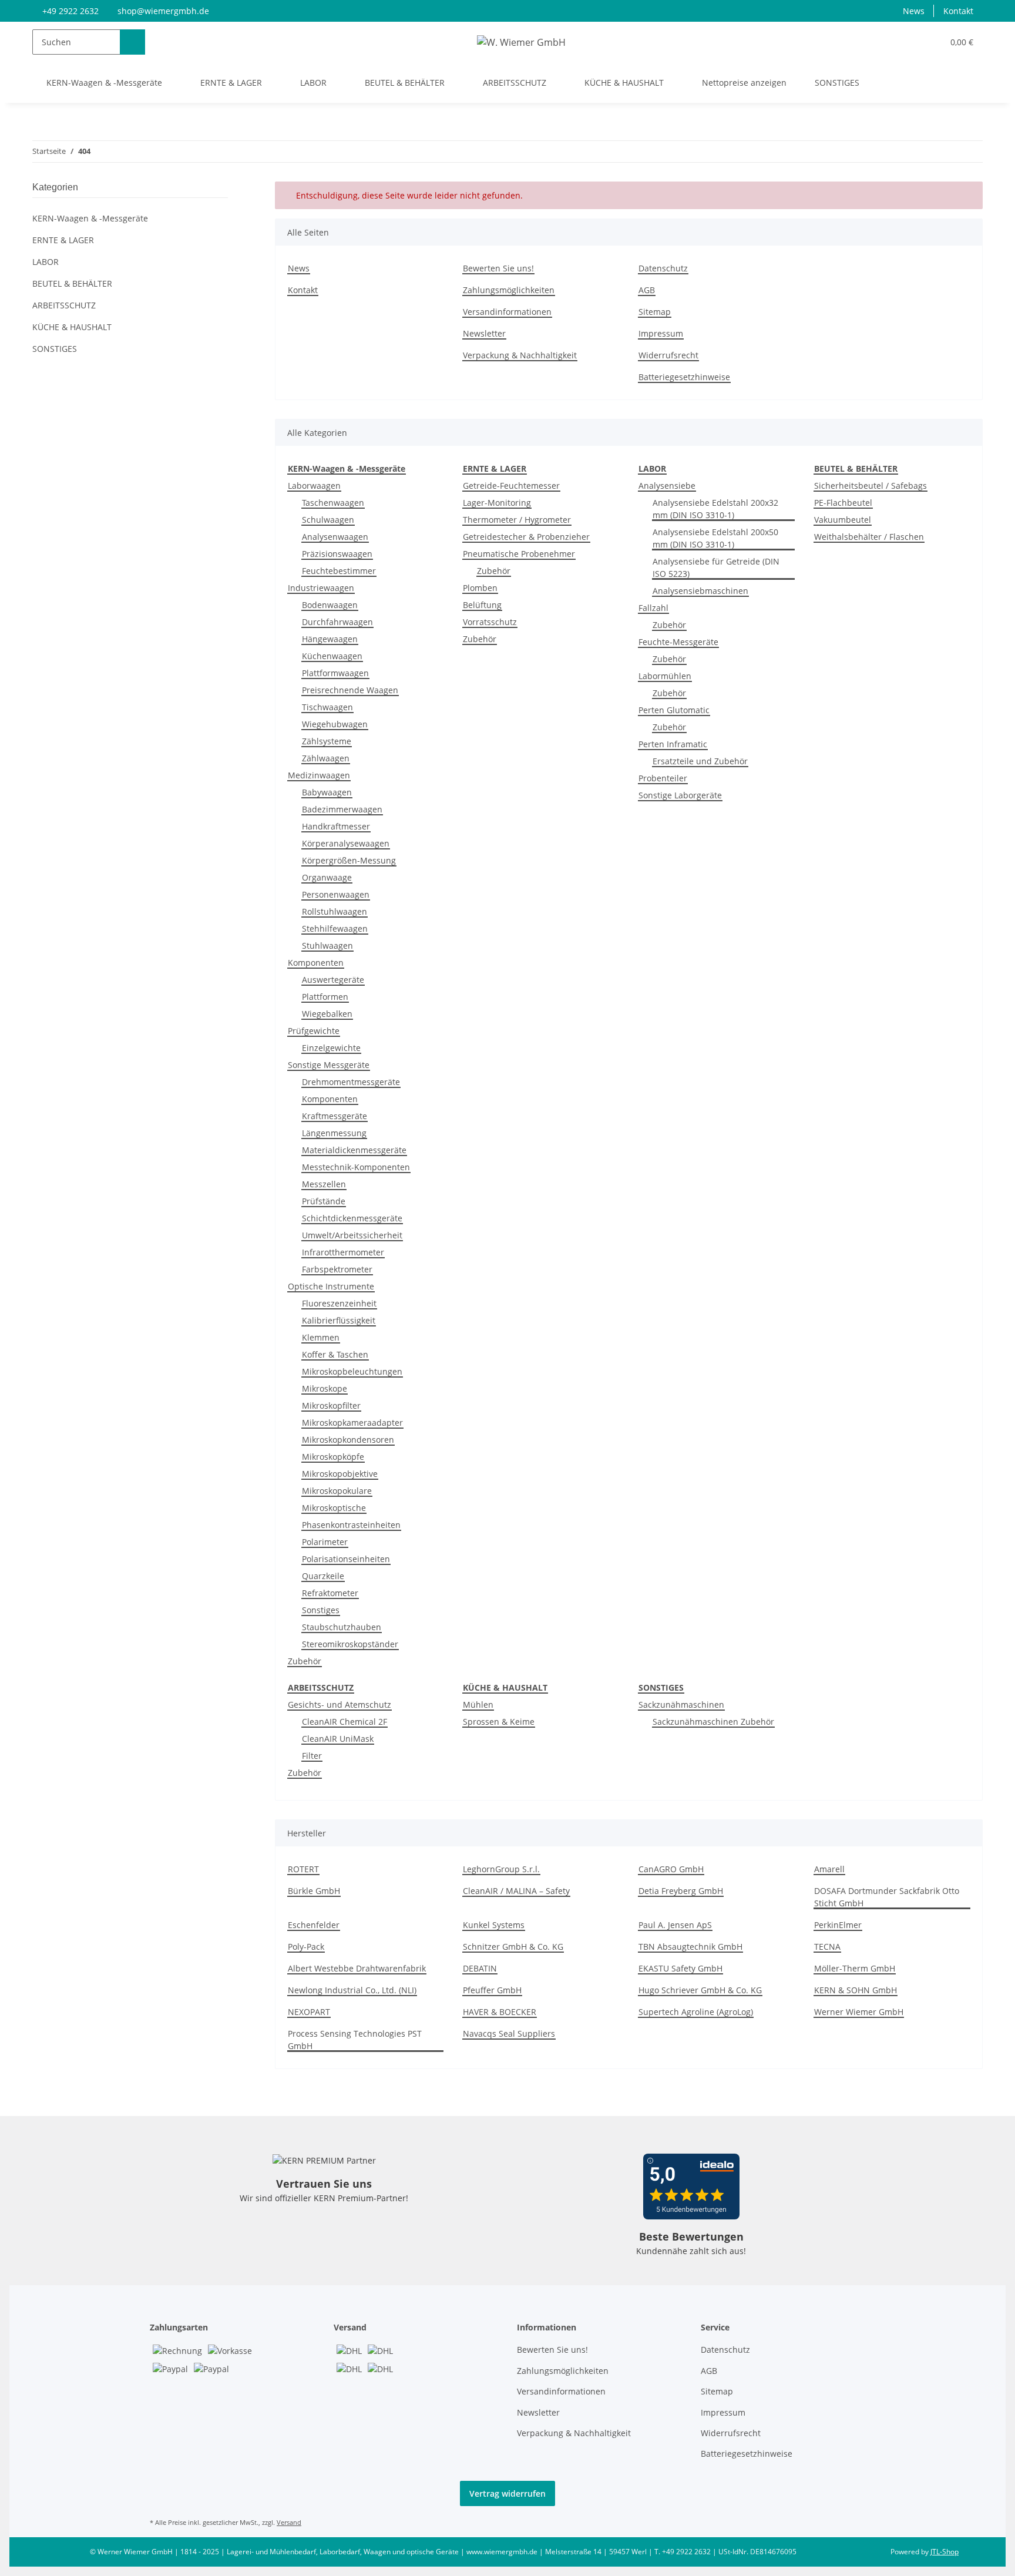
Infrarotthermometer (343, 1252)
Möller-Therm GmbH (855, 1968)
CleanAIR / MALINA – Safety (516, 1891)
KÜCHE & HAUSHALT (72, 327)
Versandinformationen (507, 312)
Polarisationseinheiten (346, 1559)
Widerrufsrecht (668, 355)
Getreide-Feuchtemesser (511, 486)
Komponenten (316, 963)
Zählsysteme (327, 741)
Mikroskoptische (334, 1508)
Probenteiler (663, 778)
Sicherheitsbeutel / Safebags (871, 486)
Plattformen (325, 997)
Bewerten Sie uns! (498, 268)
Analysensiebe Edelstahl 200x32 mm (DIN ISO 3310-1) (715, 509)
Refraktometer (330, 1593)
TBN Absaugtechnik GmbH (690, 1947)
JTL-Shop (945, 2552)
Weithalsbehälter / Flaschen (869, 537)
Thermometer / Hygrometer (517, 520)
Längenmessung (334, 1133)
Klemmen (321, 1337)
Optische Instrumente (331, 1286)
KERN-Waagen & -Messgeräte (90, 218)
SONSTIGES (55, 349)
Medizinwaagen (319, 775)
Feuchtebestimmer (339, 571)
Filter (312, 1756)
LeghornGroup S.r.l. (501, 1869)
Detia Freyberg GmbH (681, 1891)
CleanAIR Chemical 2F (345, 1722)
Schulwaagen (328, 520)
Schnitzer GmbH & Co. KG (513, 1947)
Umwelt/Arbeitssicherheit (352, 1235)
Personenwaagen (336, 894)
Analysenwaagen (335, 537)
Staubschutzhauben (342, 1627)
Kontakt (958, 11)
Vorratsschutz (490, 622)
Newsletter (484, 333)
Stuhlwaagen (327, 946)
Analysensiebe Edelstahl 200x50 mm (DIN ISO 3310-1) (715, 538)
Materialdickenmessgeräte (354, 1150)
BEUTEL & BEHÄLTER (72, 283)
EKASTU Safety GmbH (680, 1968)
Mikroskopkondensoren (348, 1440)
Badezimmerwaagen (342, 809)
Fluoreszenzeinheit (339, 1303)
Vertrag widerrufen (508, 2493)
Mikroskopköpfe (333, 1457)
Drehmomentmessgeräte (351, 1082)
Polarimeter (325, 1542)
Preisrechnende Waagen (350, 690)
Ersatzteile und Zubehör (700, 761)
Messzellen (324, 1184)
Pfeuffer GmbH (492, 1990)
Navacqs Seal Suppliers (509, 2033)
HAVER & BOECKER (500, 2012)
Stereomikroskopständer (350, 1644)
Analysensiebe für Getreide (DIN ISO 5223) (716, 567)
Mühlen (478, 1705)
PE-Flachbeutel (843, 503)
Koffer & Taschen (335, 1354)
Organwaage (327, 877)
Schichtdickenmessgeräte (352, 1218)
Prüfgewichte (314, 1031)
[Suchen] (132, 42)
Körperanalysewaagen (346, 843)
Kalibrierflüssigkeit (339, 1320)
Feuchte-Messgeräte (678, 642)
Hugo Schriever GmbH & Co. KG (700, 1990)
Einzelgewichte (331, 1048)
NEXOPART (309, 2012)
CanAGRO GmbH (671, 1869)
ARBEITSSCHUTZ (64, 305)
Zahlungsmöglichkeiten (509, 290)
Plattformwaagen (335, 673)
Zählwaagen (326, 758)
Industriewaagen (321, 588)
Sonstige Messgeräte (329, 1065)
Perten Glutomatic (674, 710)
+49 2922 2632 (70, 11)
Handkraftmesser (336, 826)
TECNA (827, 1947)
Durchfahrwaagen (337, 622)
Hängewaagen (330, 639)
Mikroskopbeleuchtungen (352, 1371)
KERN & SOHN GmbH (856, 1990)
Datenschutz (663, 268)
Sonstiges (321, 1610)
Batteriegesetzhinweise (684, 377)
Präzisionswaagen (337, 554)
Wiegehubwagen (335, 724)
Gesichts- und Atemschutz (340, 1705)
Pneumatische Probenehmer (519, 554)
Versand (289, 2522)
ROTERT (303, 1869)
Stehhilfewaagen (335, 928)
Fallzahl (653, 608)
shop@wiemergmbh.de (163, 11)
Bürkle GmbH (314, 1891)
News (914, 11)
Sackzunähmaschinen (681, 1705)
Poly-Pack (306, 1947)
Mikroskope (325, 1388)
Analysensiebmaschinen (700, 591)
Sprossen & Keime (499, 1722)
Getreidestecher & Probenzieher (526, 537)
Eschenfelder (314, 1925)
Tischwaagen (327, 707)
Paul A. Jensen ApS (675, 1925)
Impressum (661, 333)
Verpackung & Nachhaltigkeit (520, 355)
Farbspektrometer (337, 1269)
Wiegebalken (327, 1014)
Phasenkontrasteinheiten (351, 1525)
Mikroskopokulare (337, 1491)
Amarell (829, 1869)
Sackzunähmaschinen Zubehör (713, 1722)
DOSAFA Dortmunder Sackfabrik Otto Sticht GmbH (887, 1897)
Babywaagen (327, 792)
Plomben (480, 588)
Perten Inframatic (673, 744)
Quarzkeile (323, 1576)
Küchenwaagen (332, 656)
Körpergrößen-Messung (349, 860)
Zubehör (305, 1661)
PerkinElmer (838, 1925)
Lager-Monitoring (497, 503)
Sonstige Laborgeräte (680, 795)
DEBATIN (480, 1968)
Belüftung (482, 605)
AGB (647, 290)
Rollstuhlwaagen (335, 911)
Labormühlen (665, 676)
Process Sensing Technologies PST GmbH (355, 2040)
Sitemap (655, 312)
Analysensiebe (667, 486)
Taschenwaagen (333, 503)
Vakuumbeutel (843, 520)
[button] (910, 42)
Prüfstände (324, 1201)
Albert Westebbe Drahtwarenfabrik (357, 1968)
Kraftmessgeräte (335, 1116)
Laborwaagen (314, 486)
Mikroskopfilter (331, 1405)
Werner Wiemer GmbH (859, 2012)
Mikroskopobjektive (340, 1474)
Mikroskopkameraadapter (352, 1423)
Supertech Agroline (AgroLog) (696, 2012)
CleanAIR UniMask (338, 1739)
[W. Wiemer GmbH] (521, 42)
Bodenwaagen (330, 605)
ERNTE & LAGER (63, 240)
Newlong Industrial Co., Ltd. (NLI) (352, 1990)
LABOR (46, 262)
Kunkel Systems (494, 1925)
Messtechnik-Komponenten (356, 1167)
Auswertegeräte (333, 980)
